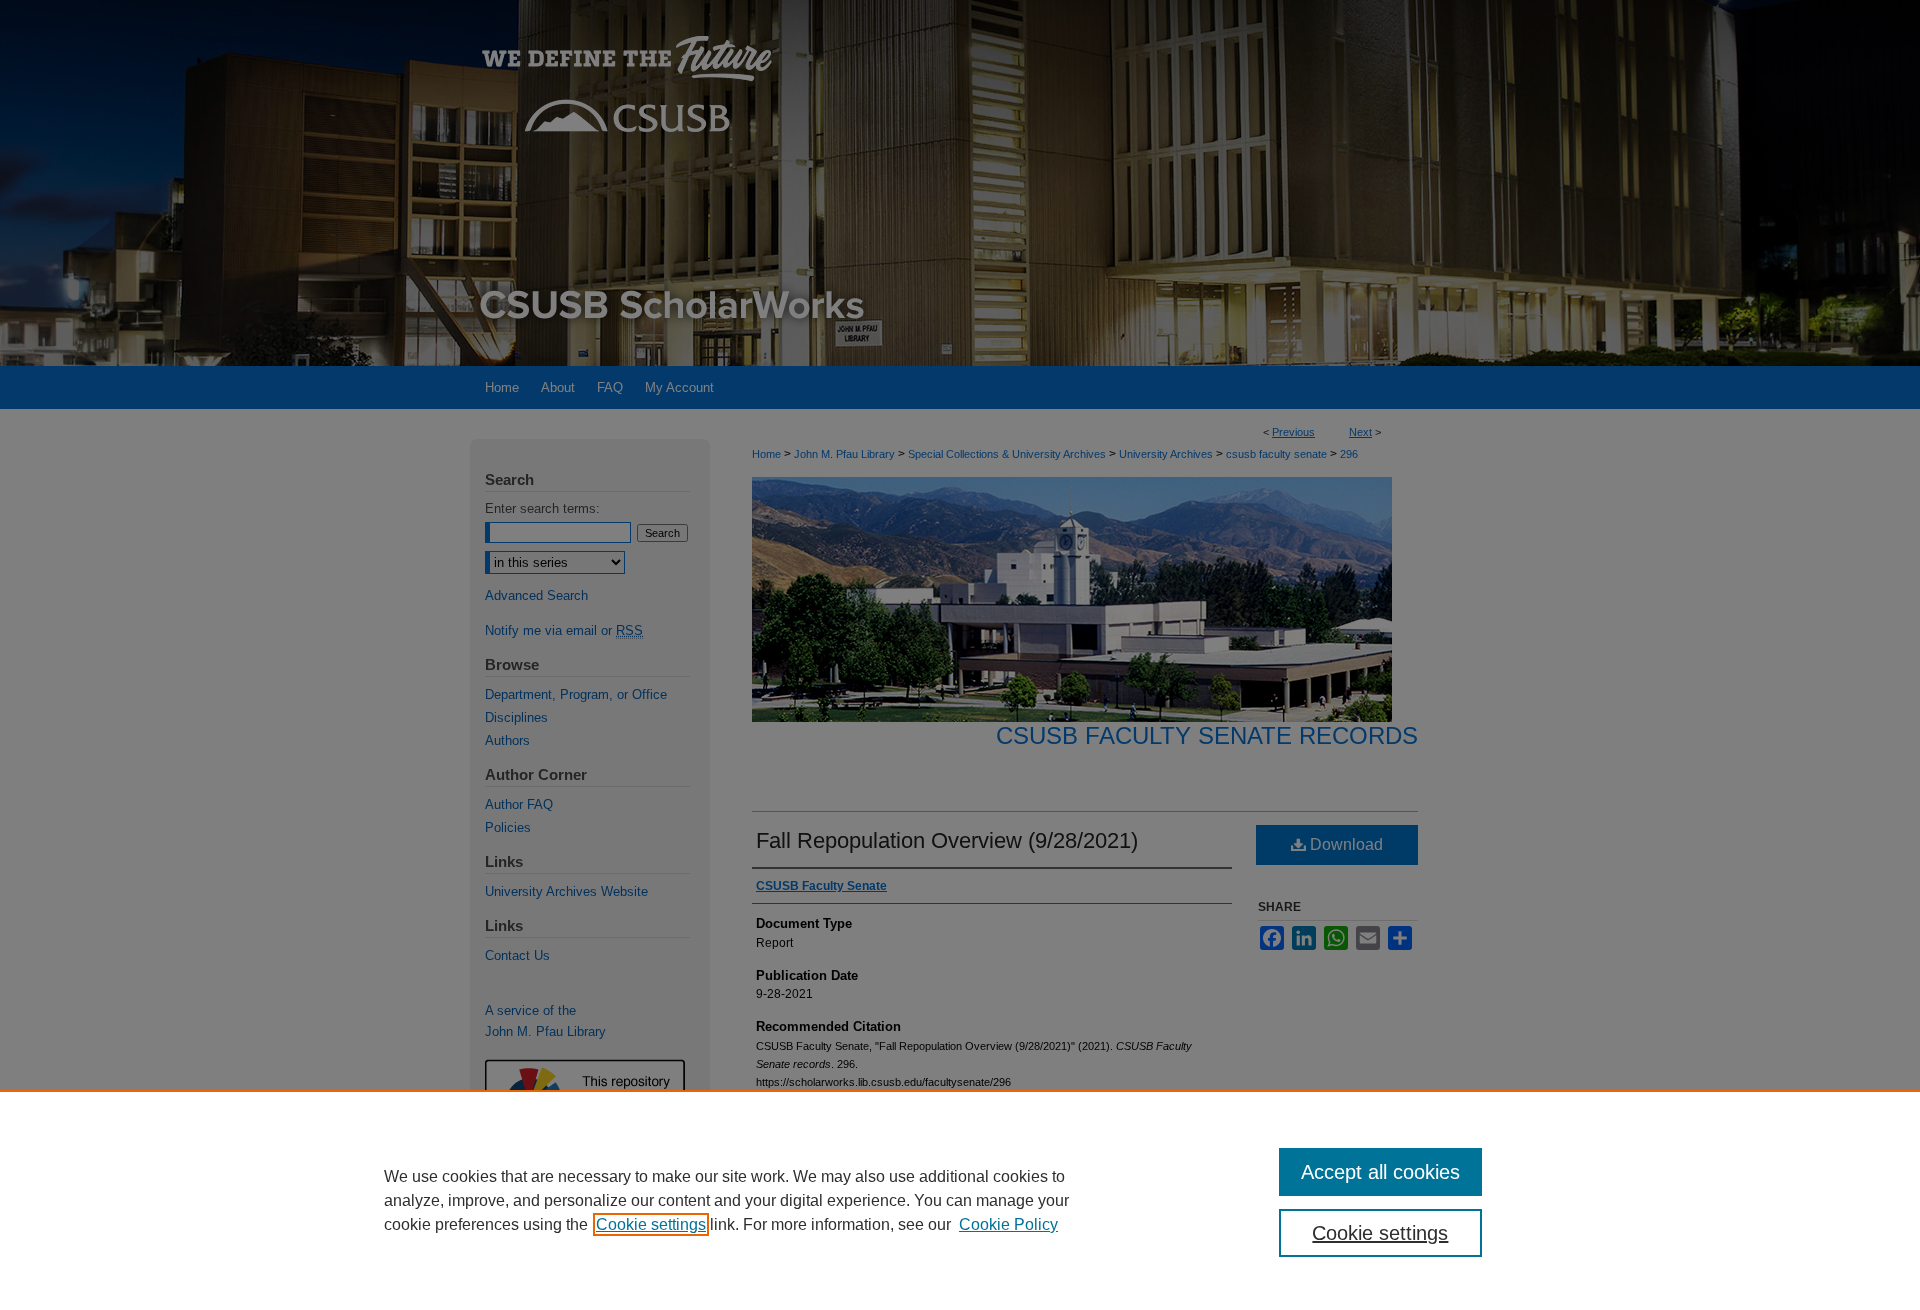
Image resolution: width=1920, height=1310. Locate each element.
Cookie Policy (1008, 1224)
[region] (960, 1200)
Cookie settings (651, 1224)
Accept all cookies (1380, 1172)
